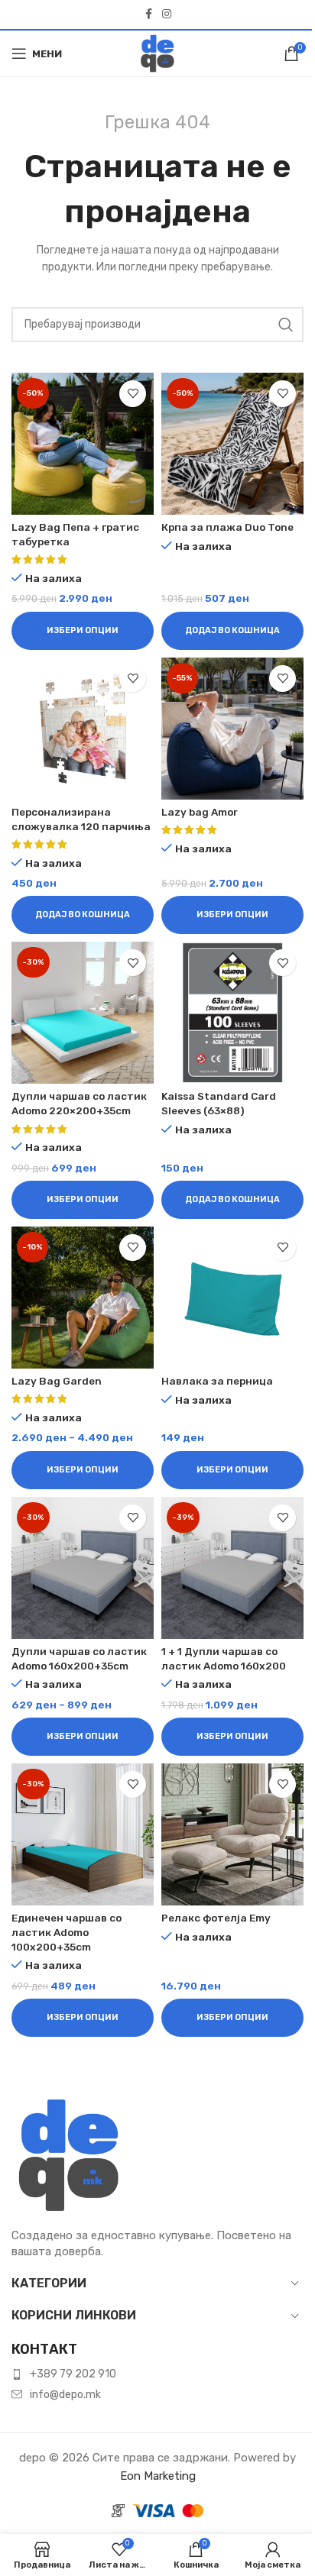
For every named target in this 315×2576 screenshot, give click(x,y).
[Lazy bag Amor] (232, 729)
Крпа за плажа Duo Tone (227, 527)
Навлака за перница (217, 1381)
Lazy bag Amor (200, 812)
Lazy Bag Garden (57, 1381)
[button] (232, 631)
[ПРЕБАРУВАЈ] (286, 325)
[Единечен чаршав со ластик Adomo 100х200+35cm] (83, 1834)
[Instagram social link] (167, 15)
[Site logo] (157, 53)
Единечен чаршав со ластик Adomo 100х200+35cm (67, 1932)
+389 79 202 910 (73, 2374)
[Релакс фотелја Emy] (232, 1834)
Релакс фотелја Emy (216, 1918)
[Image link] (69, 2154)
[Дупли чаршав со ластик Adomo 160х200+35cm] (83, 1568)
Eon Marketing (158, 2476)
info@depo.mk (65, 2395)
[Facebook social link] (148, 15)
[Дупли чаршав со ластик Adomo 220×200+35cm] (83, 1013)
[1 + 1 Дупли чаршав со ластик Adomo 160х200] (232, 1568)
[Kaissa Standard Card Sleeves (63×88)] (232, 1013)
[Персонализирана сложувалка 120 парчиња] (83, 729)
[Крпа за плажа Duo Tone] (232, 444)
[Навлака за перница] (232, 1298)
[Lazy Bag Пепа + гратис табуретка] (83, 444)
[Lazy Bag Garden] (83, 1298)
